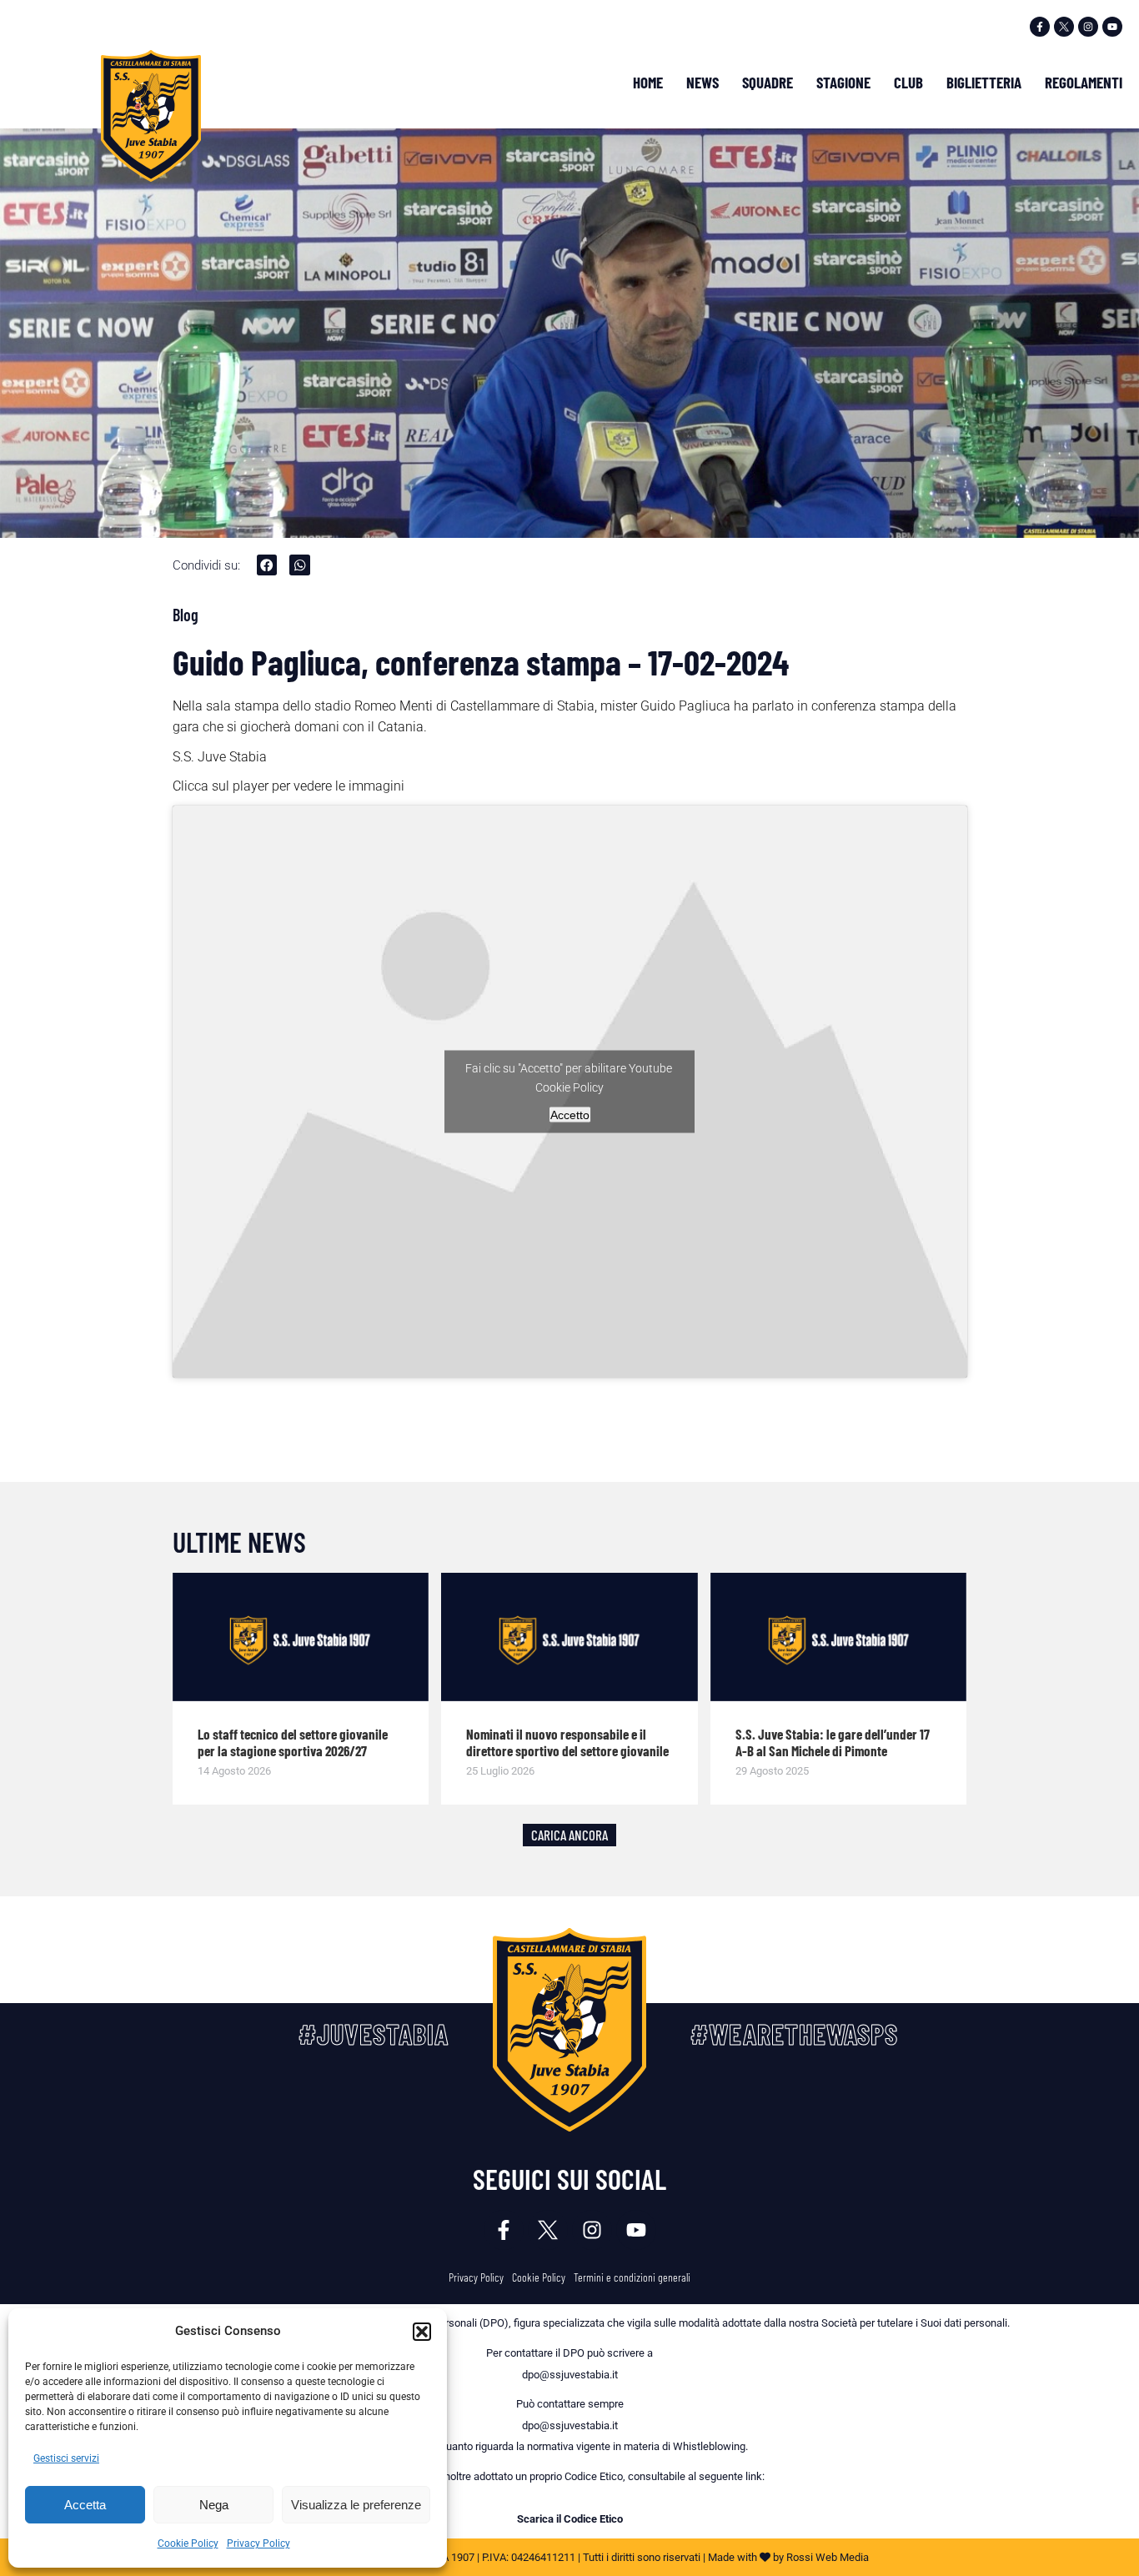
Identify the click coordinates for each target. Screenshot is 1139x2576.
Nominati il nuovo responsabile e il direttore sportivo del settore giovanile (567, 1743)
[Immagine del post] (301, 1637)
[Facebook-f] (1040, 27)
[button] (422, 2332)
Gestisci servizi (66, 2458)
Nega (214, 2505)
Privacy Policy (258, 2543)
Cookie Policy (188, 2543)
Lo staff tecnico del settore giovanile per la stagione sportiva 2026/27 (293, 1743)
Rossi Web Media (828, 2557)
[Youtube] (1112, 27)
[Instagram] (1088, 27)
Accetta (85, 2505)
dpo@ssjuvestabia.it (570, 2375)
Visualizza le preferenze (356, 2505)
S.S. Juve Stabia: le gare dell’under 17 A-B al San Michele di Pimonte (833, 1743)
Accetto (570, 1114)
